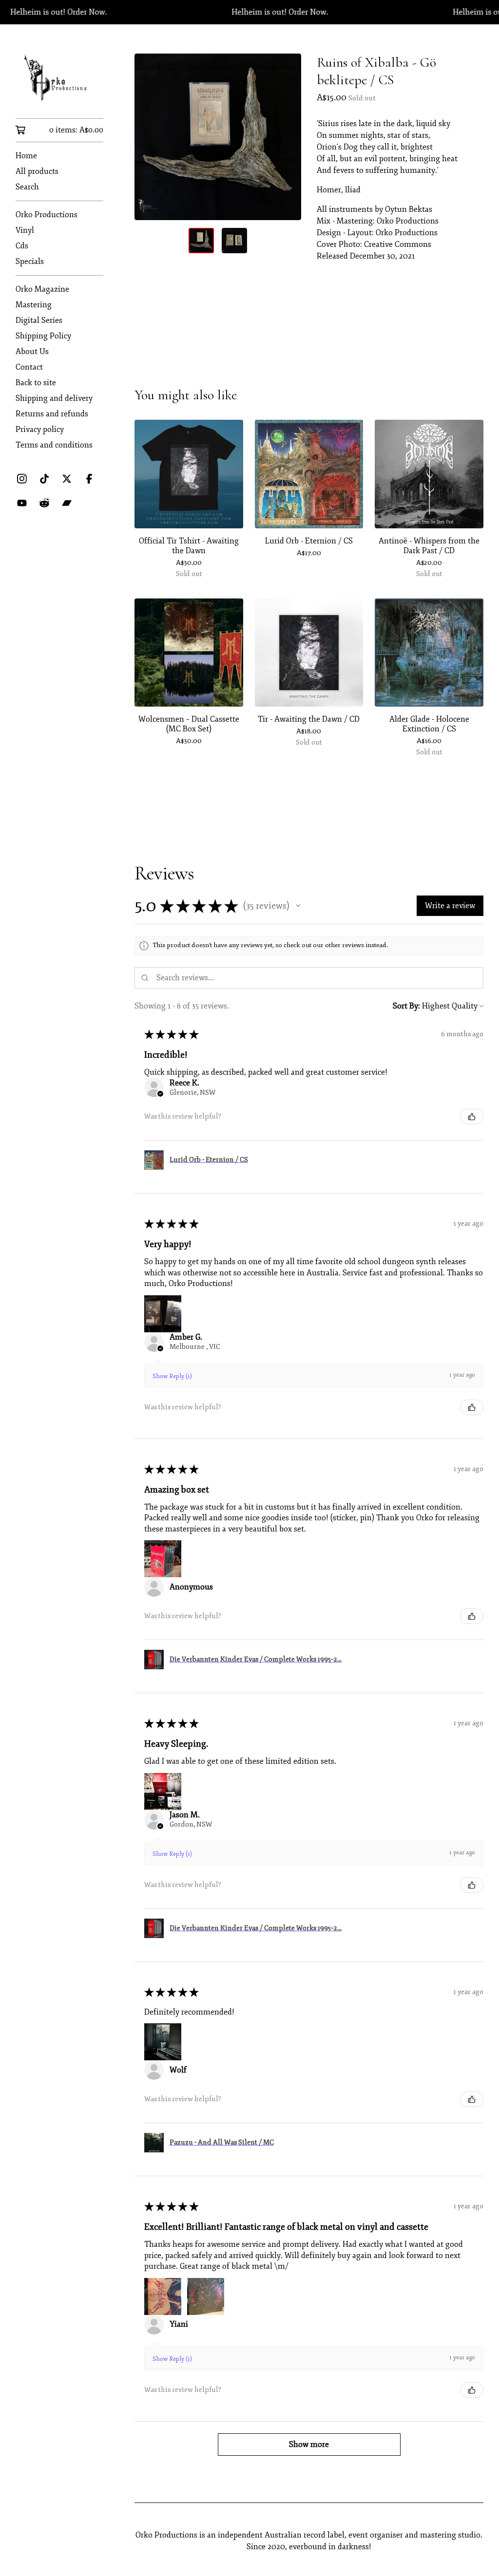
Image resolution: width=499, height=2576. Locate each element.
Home (26, 156)
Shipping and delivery (54, 398)
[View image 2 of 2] (234, 241)
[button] (298, 906)
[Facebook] (89, 479)
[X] (67, 479)
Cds (22, 246)
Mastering (34, 305)
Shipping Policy (43, 336)
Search (27, 187)
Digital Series (39, 320)
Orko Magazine (42, 289)
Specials (30, 261)
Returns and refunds (52, 414)
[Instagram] (22, 479)
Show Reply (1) (172, 1376)
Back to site (36, 383)
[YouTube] (22, 503)
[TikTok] (44, 479)
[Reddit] (44, 503)
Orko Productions (47, 215)
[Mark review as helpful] (472, 1117)
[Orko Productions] (59, 78)
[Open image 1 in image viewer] (218, 137)
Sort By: (406, 1006)
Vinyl (25, 230)
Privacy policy (40, 429)
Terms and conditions (54, 445)
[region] (249, 12)
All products (37, 171)
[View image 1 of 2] (201, 241)
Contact (29, 367)
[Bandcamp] (67, 503)
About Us (32, 352)
